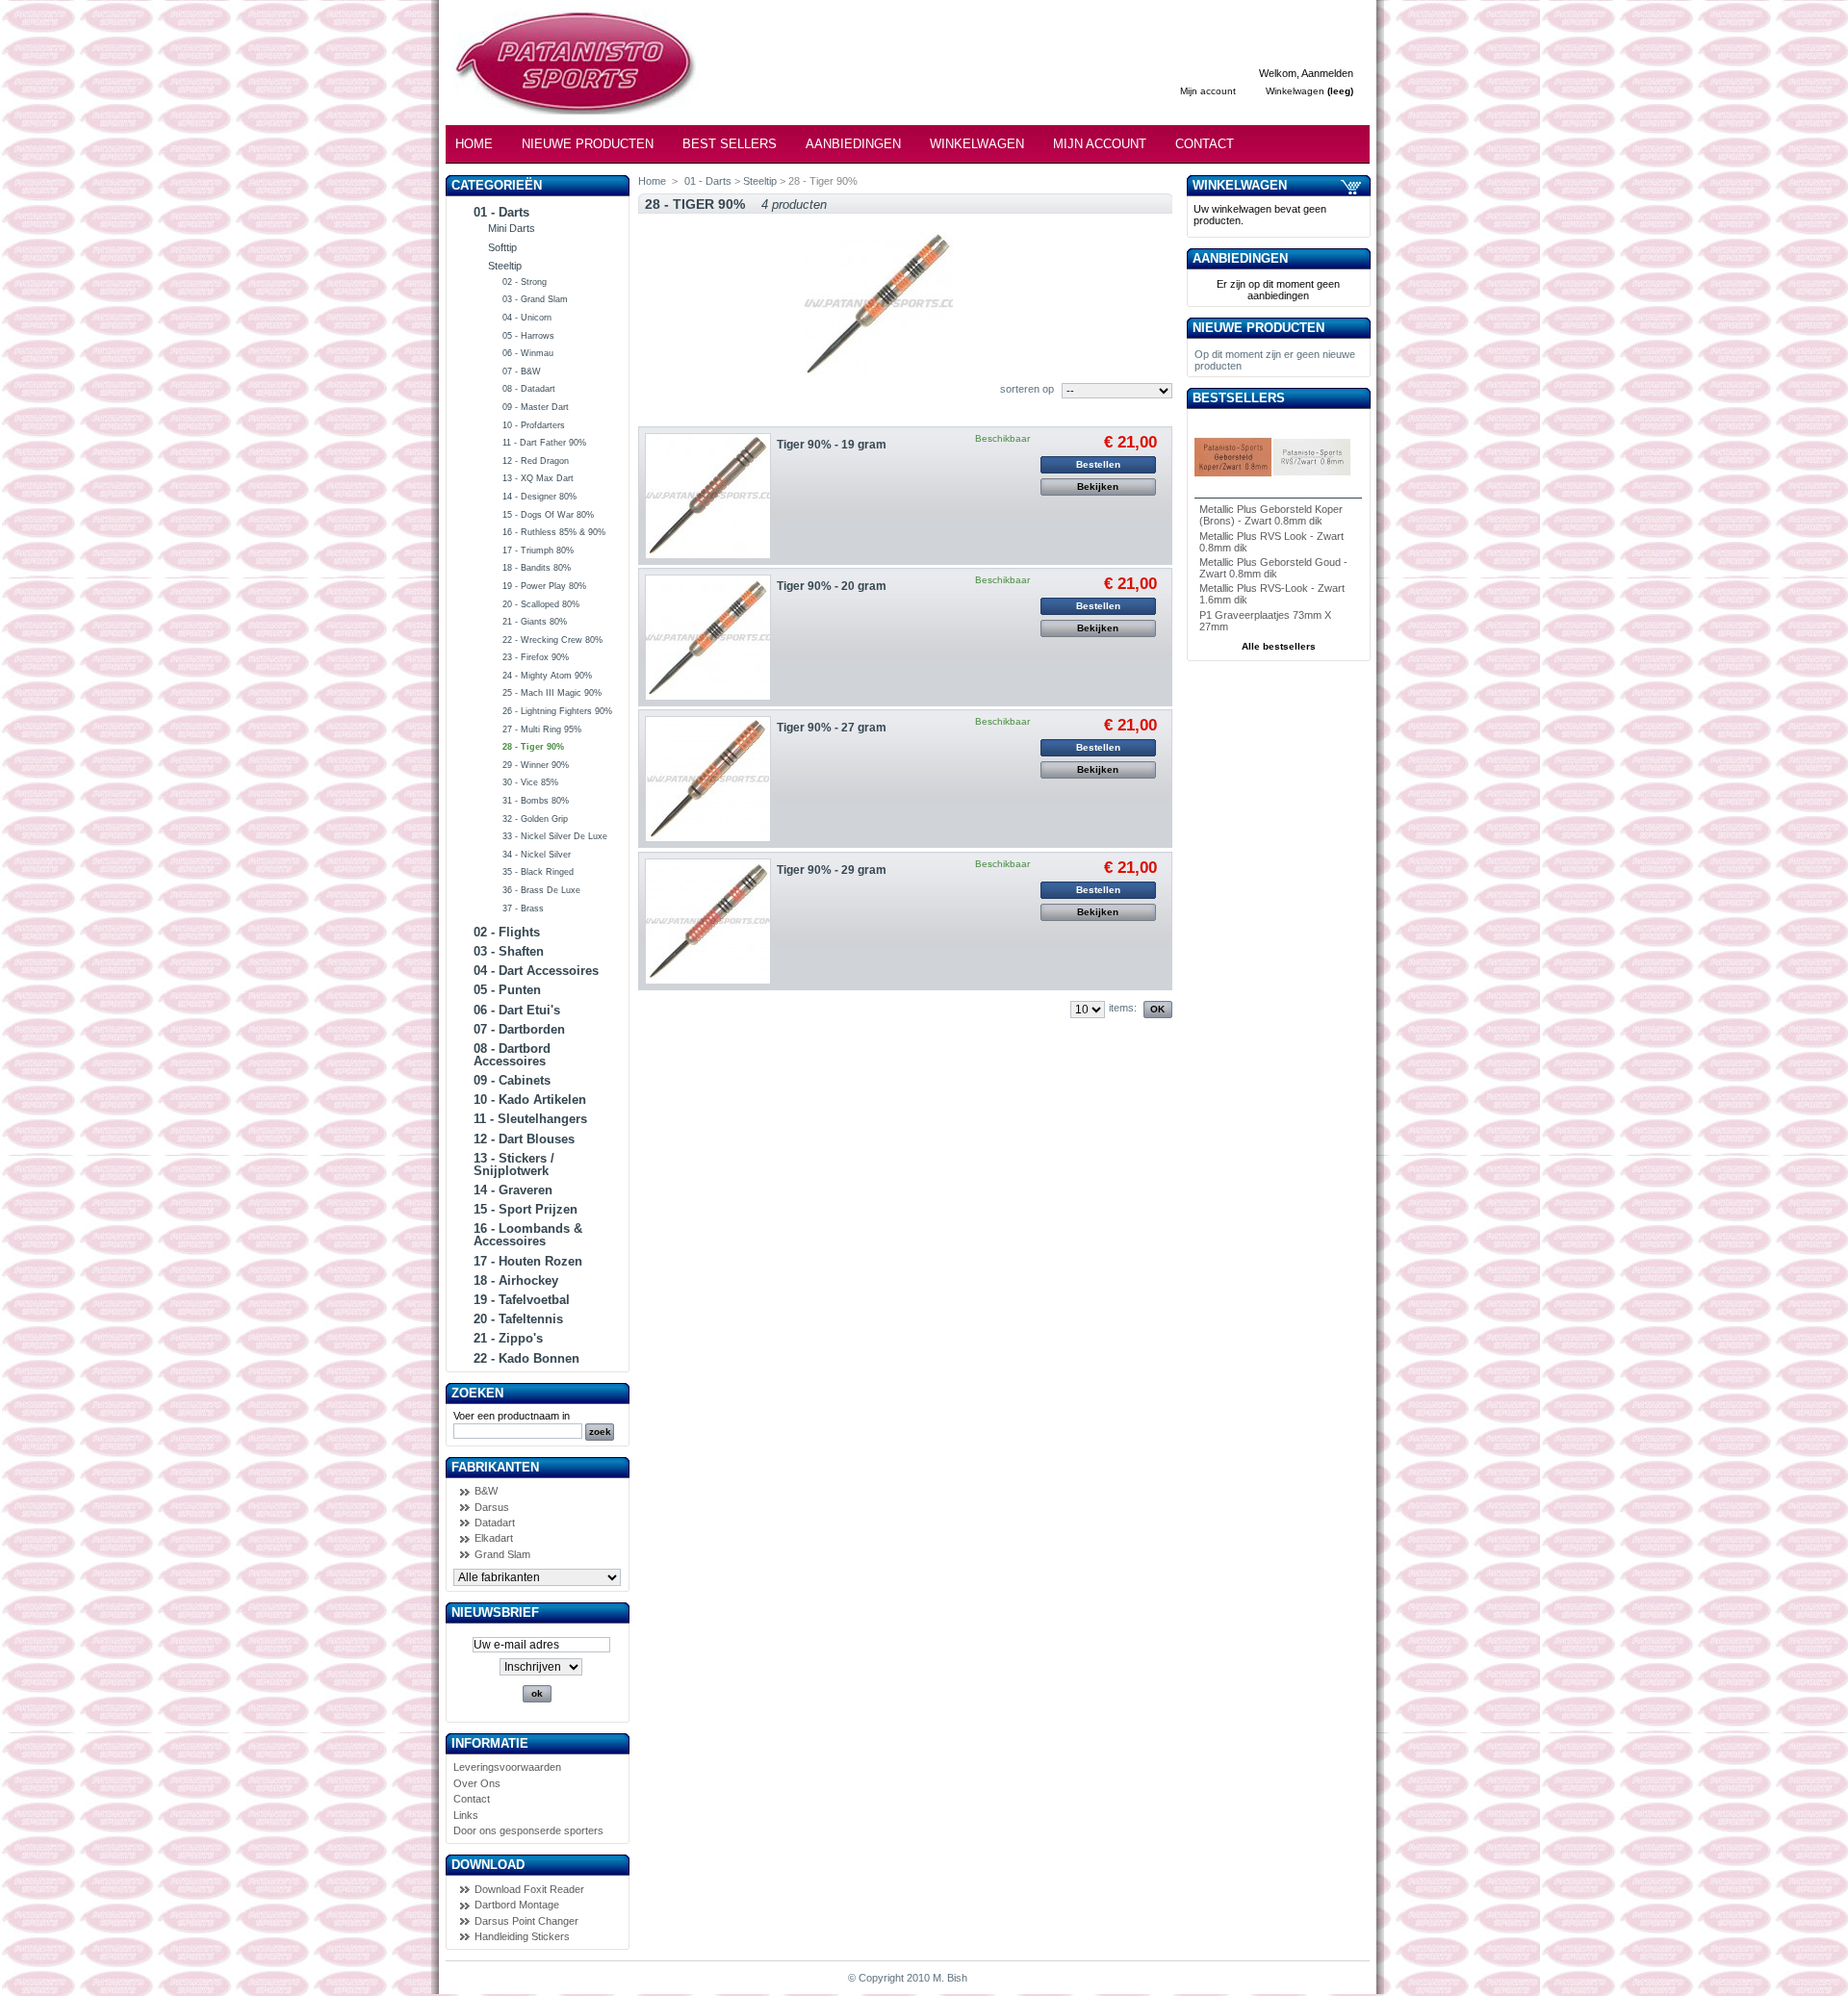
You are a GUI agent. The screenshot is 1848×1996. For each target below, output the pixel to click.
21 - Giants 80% (535, 622)
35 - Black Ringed (538, 872)
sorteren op (1027, 389)
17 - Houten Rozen (528, 1261)
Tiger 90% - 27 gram (832, 728)
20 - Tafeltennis (518, 1319)
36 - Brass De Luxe (541, 890)
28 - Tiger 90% (533, 747)
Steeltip (505, 266)
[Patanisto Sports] (563, 73)
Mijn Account (1100, 144)
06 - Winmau (528, 353)
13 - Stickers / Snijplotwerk (514, 1164)
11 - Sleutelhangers (530, 1119)
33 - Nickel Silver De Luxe (555, 836)
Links (466, 1815)
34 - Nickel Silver (537, 855)
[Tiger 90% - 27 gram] (708, 779)
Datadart (495, 1523)
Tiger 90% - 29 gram (832, 870)
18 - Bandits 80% (537, 568)
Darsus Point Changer (526, 1921)
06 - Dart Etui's (517, 1010)
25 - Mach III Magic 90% (552, 693)
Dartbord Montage (517, 1905)
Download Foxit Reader (529, 1889)
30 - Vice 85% (530, 782)
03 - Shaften (509, 951)
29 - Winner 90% (536, 765)
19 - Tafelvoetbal (522, 1300)
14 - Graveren (513, 1190)
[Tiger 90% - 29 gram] (708, 921)
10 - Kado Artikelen (530, 1100)
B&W (486, 1491)
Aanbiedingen (853, 144)
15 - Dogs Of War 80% (548, 515)
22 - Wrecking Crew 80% (552, 640)
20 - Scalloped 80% (541, 604)
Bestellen (1098, 464)
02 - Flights (507, 932)
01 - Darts (501, 212)
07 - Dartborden (519, 1029)
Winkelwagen (1295, 91)
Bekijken (1098, 486)
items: (1123, 1008)
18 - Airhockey (516, 1280)
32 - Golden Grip (535, 819)
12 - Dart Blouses (524, 1139)
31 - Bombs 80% (536, 801)
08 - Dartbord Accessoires (512, 1055)
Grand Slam (502, 1554)
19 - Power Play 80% (544, 586)
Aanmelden (1327, 73)
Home (474, 144)
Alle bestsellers (1279, 646)
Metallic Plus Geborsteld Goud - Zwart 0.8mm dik (1273, 568)
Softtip (502, 247)
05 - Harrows (528, 336)
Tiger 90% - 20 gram (832, 586)
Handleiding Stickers (522, 1936)
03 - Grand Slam (535, 299)
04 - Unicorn (527, 318)
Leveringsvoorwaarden (507, 1767)
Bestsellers (1239, 398)
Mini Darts (512, 228)
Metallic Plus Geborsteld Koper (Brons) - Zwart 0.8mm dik (1271, 515)
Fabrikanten (495, 1467)
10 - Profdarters (534, 425)
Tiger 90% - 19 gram (832, 445)
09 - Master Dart (536, 407)
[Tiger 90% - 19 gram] (708, 496)
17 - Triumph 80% (538, 550)
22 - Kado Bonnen (526, 1358)
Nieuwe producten (1258, 328)
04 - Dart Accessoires (536, 971)
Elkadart (494, 1538)
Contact (1205, 144)
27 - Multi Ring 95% (542, 729)
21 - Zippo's (508, 1338)
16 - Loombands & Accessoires (528, 1235)
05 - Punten (507, 990)
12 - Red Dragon (536, 461)
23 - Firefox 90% (536, 657)
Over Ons (477, 1783)
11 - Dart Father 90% (544, 443)
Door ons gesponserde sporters (528, 1830)
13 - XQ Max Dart (538, 478)
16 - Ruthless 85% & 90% (554, 532)
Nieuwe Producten (588, 144)
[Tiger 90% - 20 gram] (708, 638)
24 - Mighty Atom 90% (547, 676)
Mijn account (1208, 91)
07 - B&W (522, 371)
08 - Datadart (529, 389)
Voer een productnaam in (512, 1416)
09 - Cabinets (512, 1080)
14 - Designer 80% (539, 497)
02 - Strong (525, 282)
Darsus (492, 1507)
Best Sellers (730, 144)
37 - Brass (523, 908)
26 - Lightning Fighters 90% (557, 711)
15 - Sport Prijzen (526, 1209)
